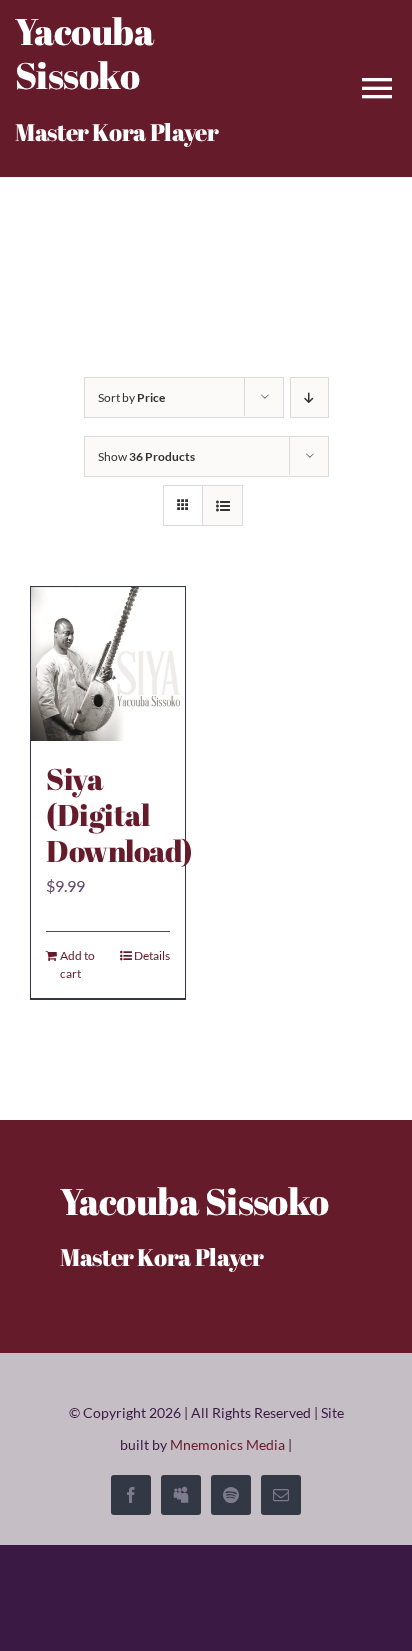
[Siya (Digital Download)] (108, 664)
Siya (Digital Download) (119, 815)
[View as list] (222, 505)
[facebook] (131, 1495)
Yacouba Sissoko (84, 53)
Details (152, 955)
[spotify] (231, 1495)
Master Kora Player (117, 132)
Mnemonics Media (227, 1444)
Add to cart (77, 964)
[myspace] (181, 1495)
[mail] (281, 1495)
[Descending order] (309, 397)
